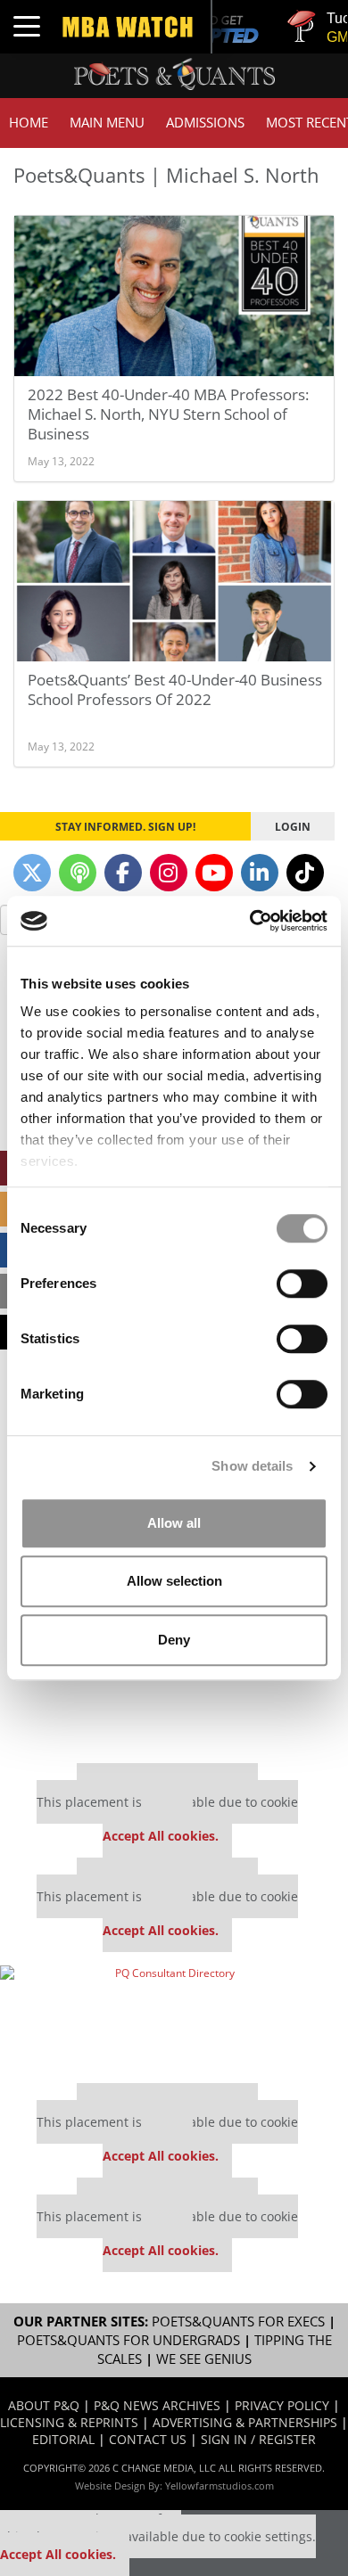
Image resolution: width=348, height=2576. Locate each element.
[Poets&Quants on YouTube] (214, 873)
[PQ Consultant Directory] (167, 2018)
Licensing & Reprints (69, 2422)
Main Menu (107, 123)
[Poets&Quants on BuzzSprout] (78, 873)
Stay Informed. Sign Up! (125, 826)
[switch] (302, 1284)
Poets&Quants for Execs (238, 2322)
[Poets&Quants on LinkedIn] (260, 873)
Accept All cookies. (161, 1836)
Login (293, 826)
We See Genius (204, 2359)
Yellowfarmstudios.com (220, 2486)
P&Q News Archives (157, 2405)
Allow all (174, 1523)
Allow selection (174, 1581)
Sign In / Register (258, 2439)
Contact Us (148, 2439)
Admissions (205, 123)
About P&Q (44, 2405)
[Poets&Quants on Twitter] (32, 873)
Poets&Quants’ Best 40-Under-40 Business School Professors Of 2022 (175, 689)
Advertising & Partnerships (245, 2422)
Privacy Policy (282, 2405)
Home (29, 123)
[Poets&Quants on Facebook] (123, 873)
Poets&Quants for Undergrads (128, 2340)
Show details (252, 1466)
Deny (174, 1640)
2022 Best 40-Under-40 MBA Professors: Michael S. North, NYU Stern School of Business (168, 414)
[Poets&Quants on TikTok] (305, 873)
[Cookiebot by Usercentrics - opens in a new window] (250, 921)
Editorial (63, 2439)
